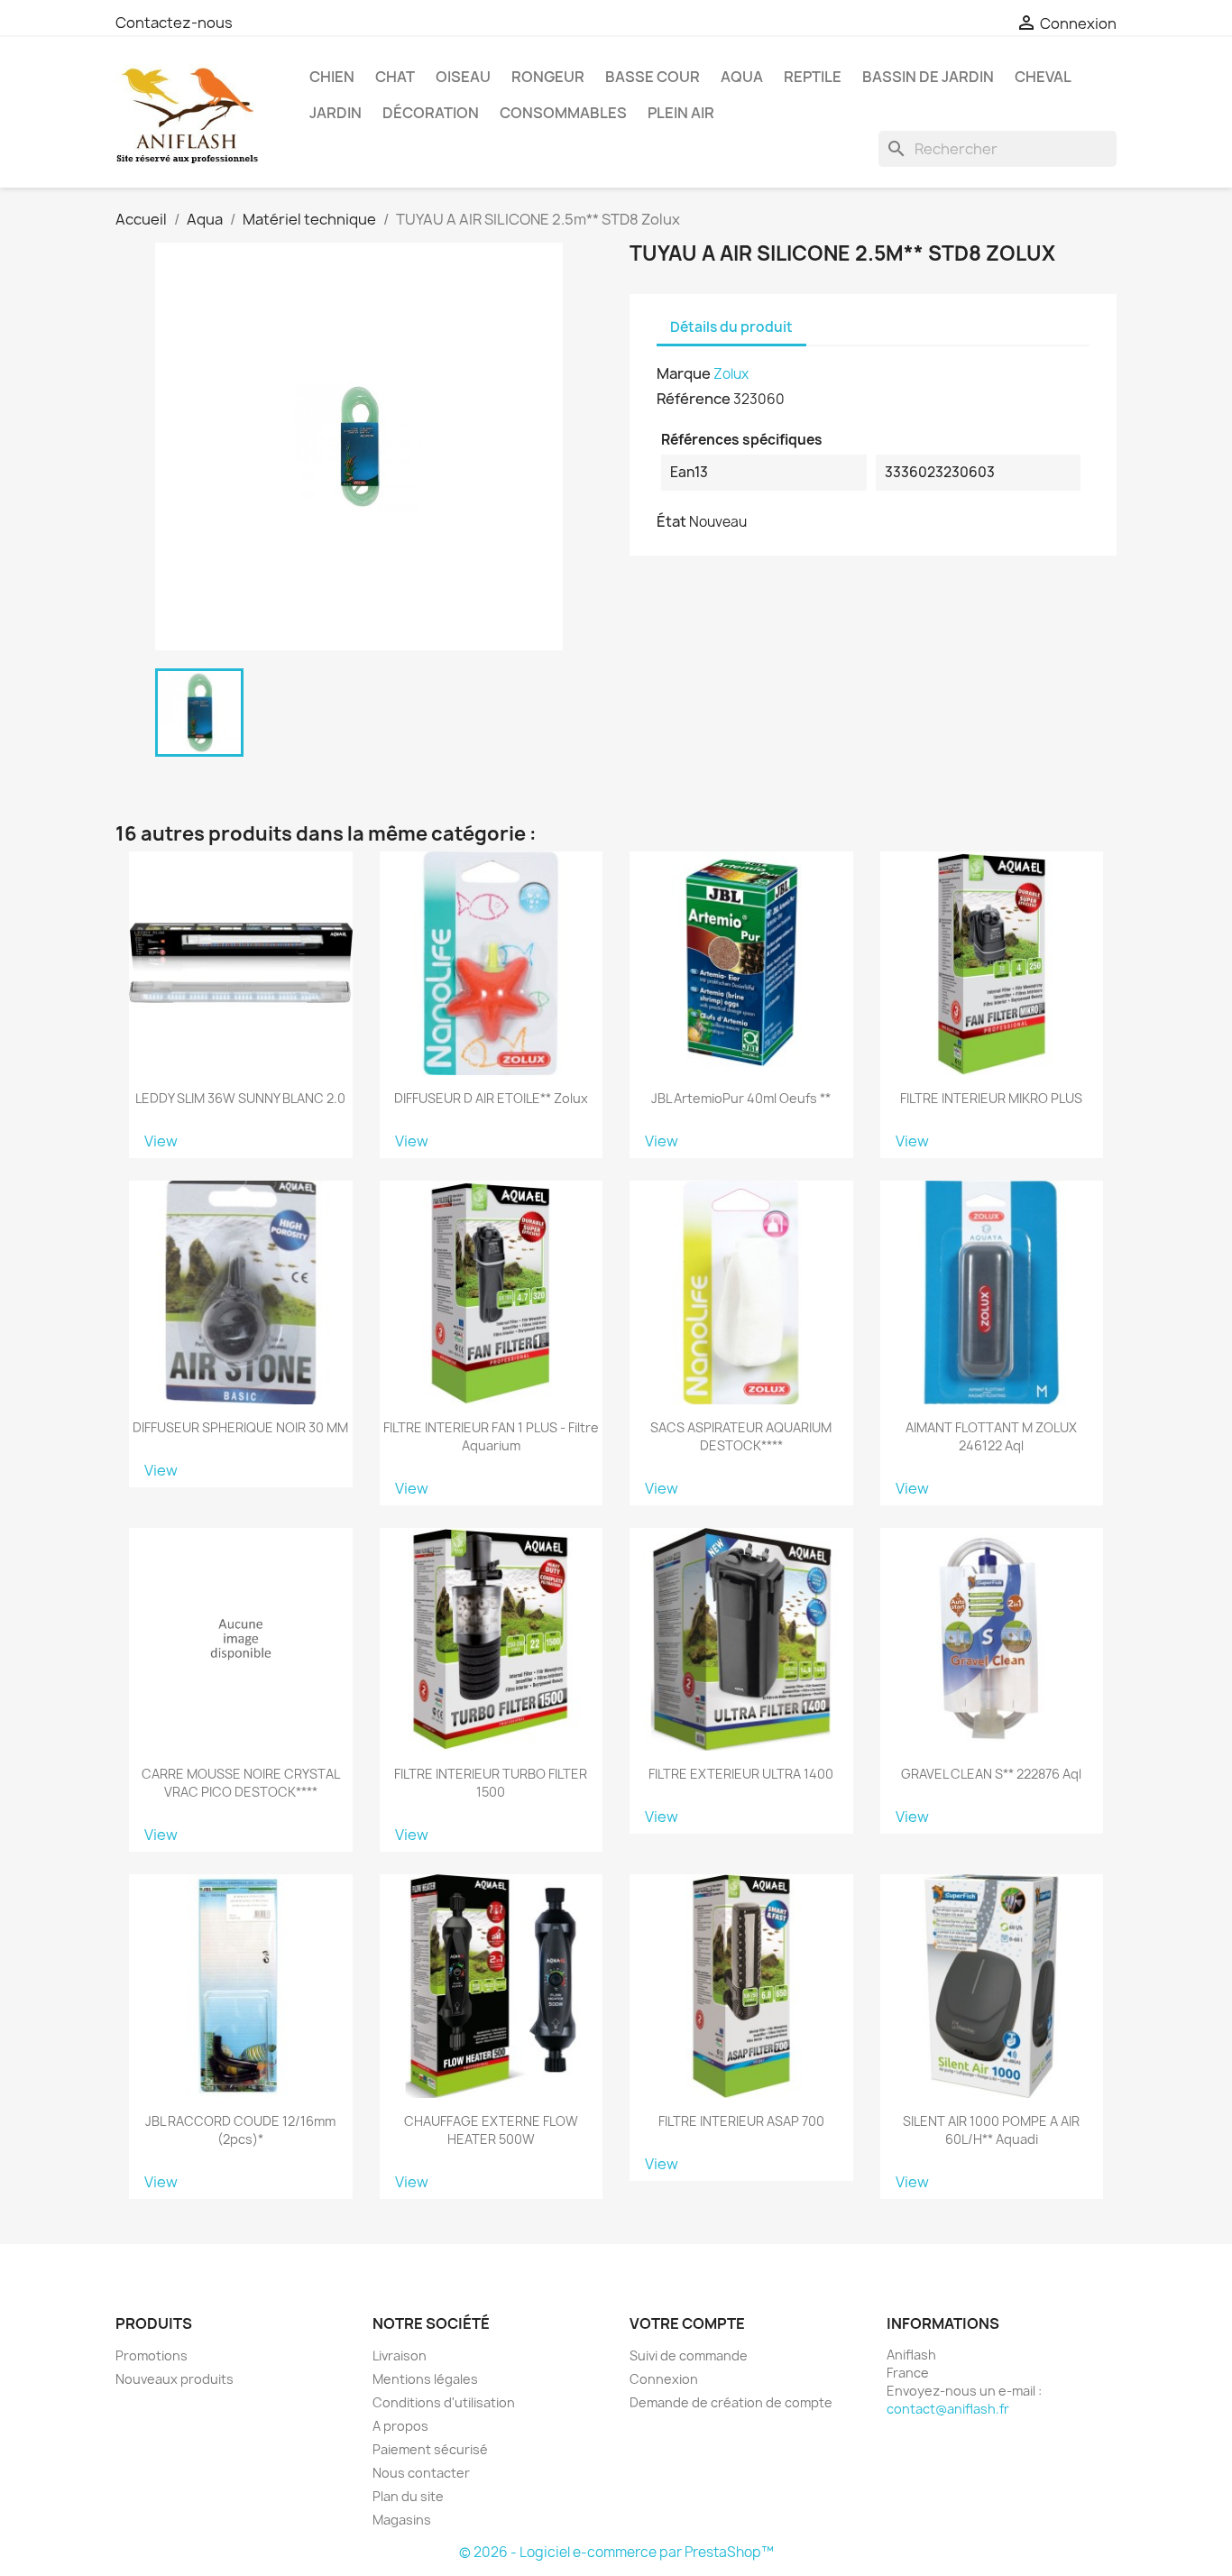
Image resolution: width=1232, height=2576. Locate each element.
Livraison (400, 2355)
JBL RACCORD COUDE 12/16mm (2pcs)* (240, 2130)
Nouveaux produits (175, 2379)
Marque (684, 373)
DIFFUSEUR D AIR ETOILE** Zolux (491, 1098)
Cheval (1043, 77)
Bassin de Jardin (928, 77)
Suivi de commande (689, 2355)
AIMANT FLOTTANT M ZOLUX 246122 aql (991, 1436)
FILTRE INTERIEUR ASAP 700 (741, 2121)
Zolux (731, 374)
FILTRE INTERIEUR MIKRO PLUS (991, 1098)
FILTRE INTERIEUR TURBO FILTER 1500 (491, 1783)
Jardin (336, 113)
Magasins (402, 2520)
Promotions (152, 2355)
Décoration (431, 113)
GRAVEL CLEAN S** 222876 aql (991, 1774)
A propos (400, 2426)
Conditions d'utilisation (444, 2402)
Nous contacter (421, 2473)
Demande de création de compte (731, 2402)
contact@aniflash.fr (948, 2409)
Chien (332, 77)
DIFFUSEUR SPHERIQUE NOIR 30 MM (240, 1427)
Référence (694, 399)
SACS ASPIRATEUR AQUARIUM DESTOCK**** (741, 1436)
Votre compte (687, 2323)
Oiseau (463, 77)
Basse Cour (653, 77)
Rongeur (548, 77)
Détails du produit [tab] (731, 327)
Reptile (813, 77)
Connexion (664, 2379)
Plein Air (681, 113)
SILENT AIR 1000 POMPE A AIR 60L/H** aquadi (991, 2130)
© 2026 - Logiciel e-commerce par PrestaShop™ (616, 2552)
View (161, 1141)
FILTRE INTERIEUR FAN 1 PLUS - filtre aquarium (491, 1436)
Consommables (563, 113)
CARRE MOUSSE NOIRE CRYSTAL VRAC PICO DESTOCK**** (241, 1783)
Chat (395, 77)
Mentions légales (425, 2379)
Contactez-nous (174, 23)
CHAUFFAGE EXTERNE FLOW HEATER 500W (491, 2130)
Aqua (742, 77)
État (671, 521)
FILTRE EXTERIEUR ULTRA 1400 (741, 1774)
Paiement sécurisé (430, 2449)
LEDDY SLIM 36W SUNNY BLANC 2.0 (240, 1098)
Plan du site (408, 2496)
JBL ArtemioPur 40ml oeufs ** (741, 1098)
